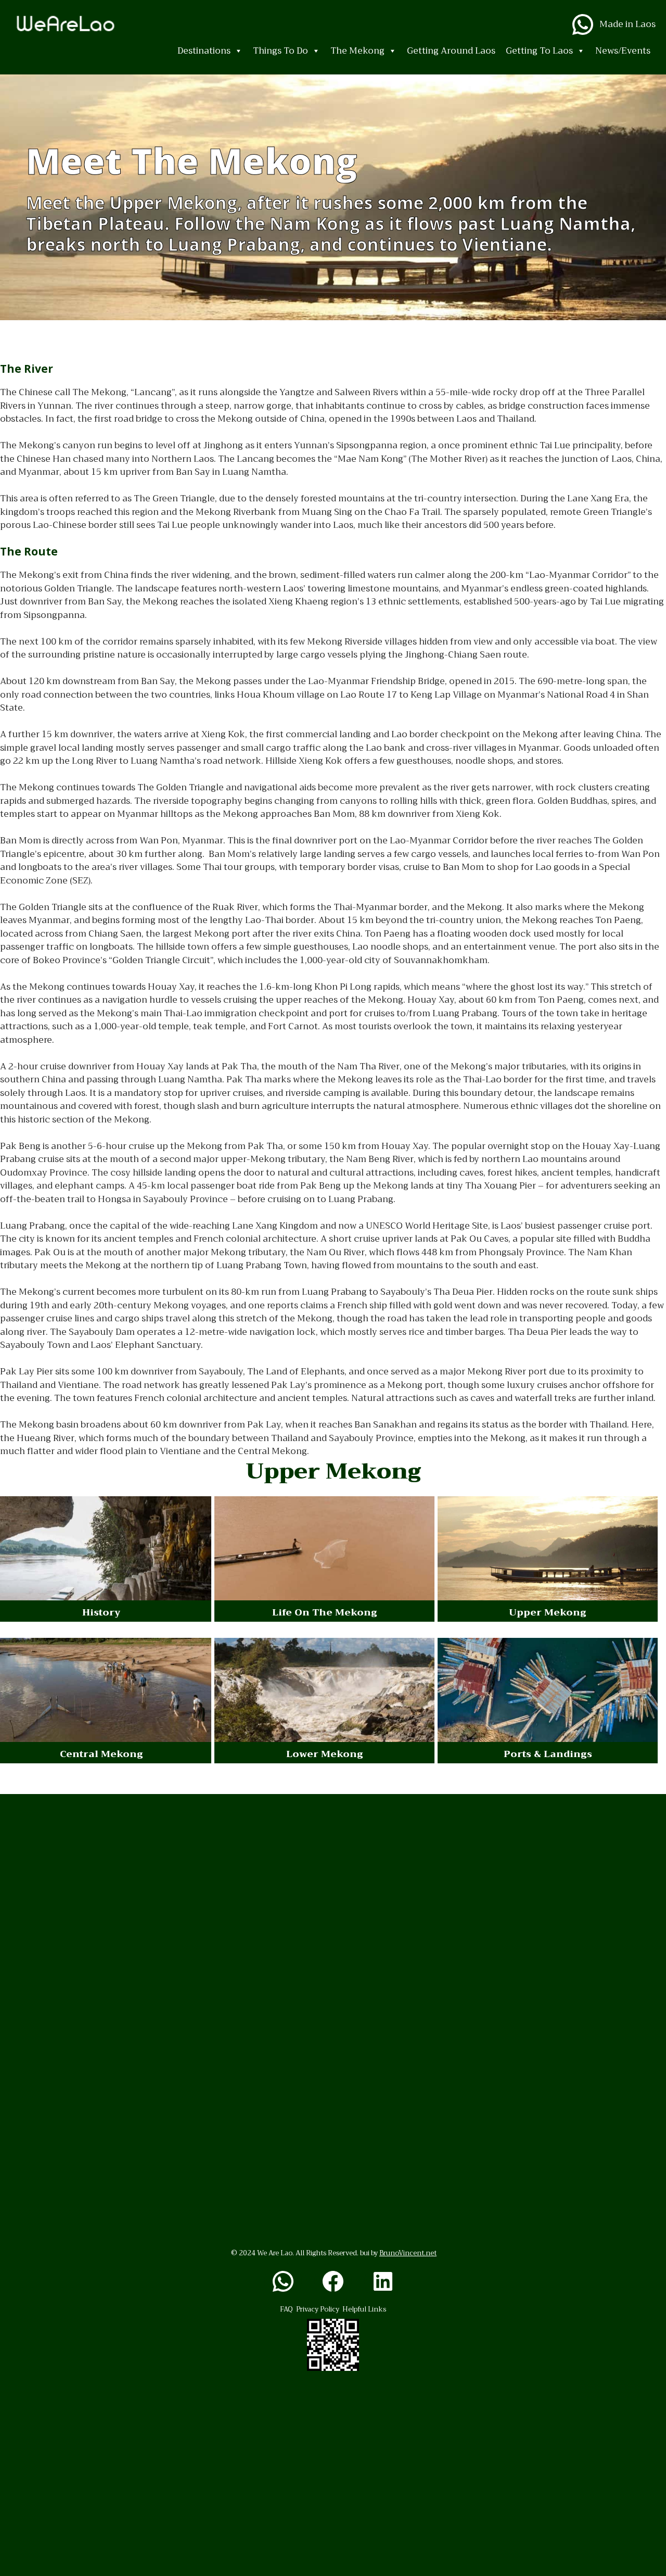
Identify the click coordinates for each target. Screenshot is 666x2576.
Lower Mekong (325, 1754)
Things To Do (280, 51)
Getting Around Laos (451, 51)
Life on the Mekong (325, 1612)
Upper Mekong (548, 1612)
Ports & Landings (548, 1754)
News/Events (623, 51)
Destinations (204, 51)
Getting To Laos (539, 51)
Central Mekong (101, 1754)
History (101, 1612)
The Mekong (357, 51)
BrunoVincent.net (408, 2253)
